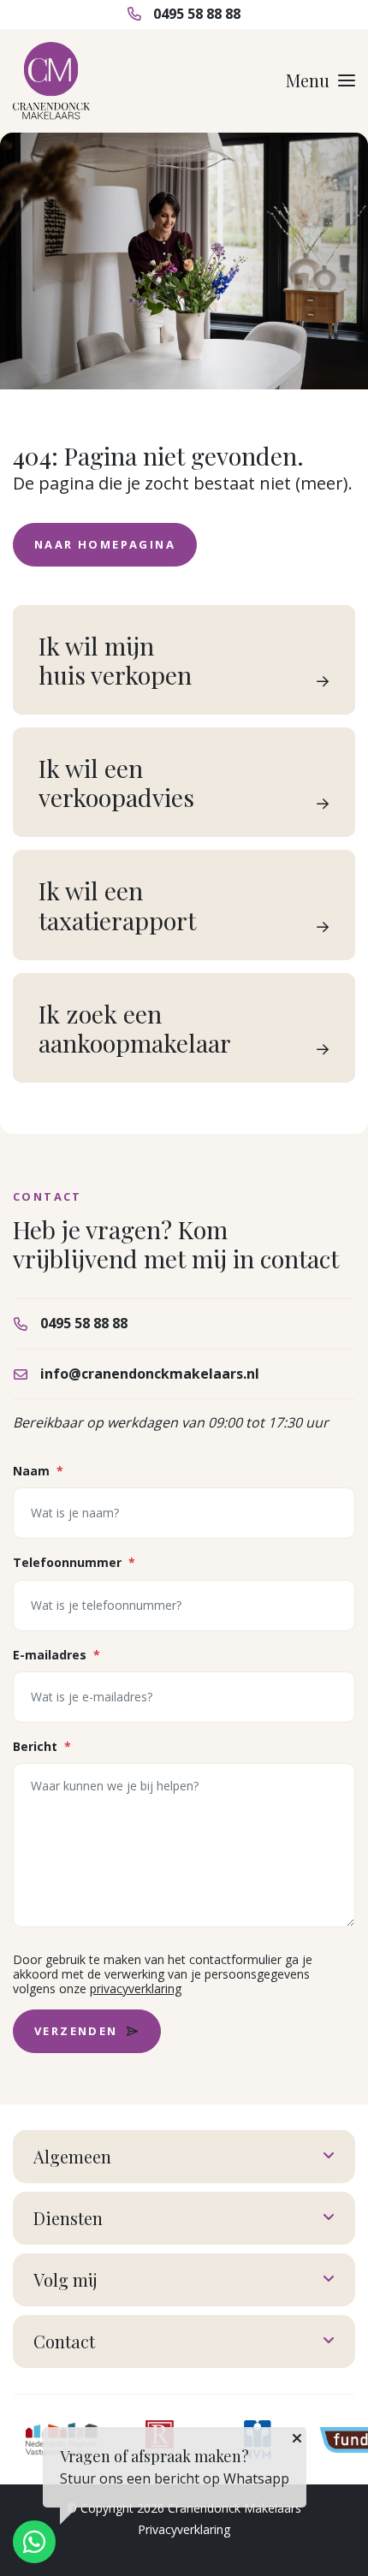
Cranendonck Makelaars (234, 2508)
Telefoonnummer (74, 1562)
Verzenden (76, 2031)
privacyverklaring (136, 1988)
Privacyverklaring (184, 2529)
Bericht (42, 1746)
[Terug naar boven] (334, 2542)
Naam (38, 1471)
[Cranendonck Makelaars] (51, 81)
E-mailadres (56, 1655)
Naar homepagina (105, 544)
